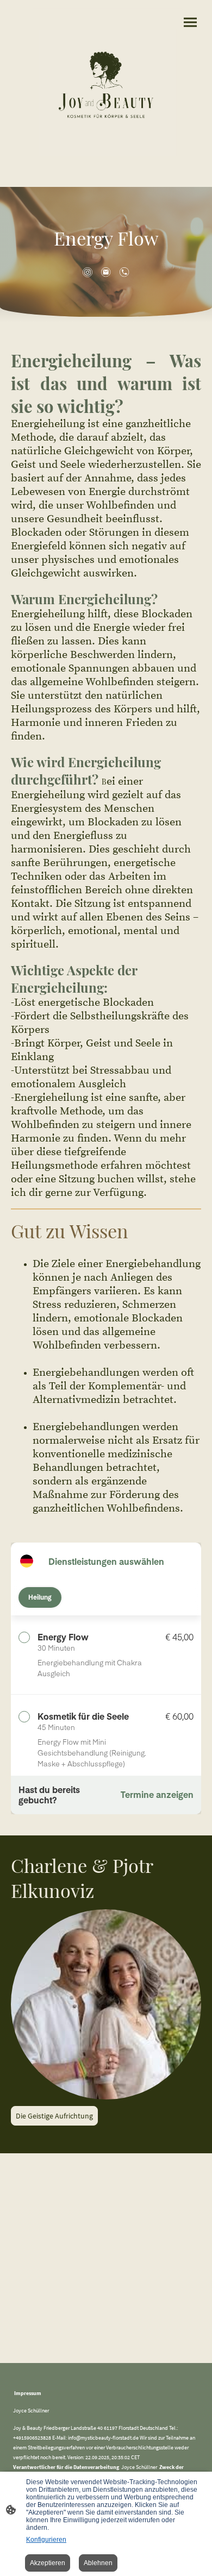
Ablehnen (98, 2563)
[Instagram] (88, 272)
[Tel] (124, 272)
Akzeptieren (48, 2563)
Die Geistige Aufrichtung (54, 2116)
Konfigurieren (46, 2540)
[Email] (106, 272)
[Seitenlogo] (106, 85)
